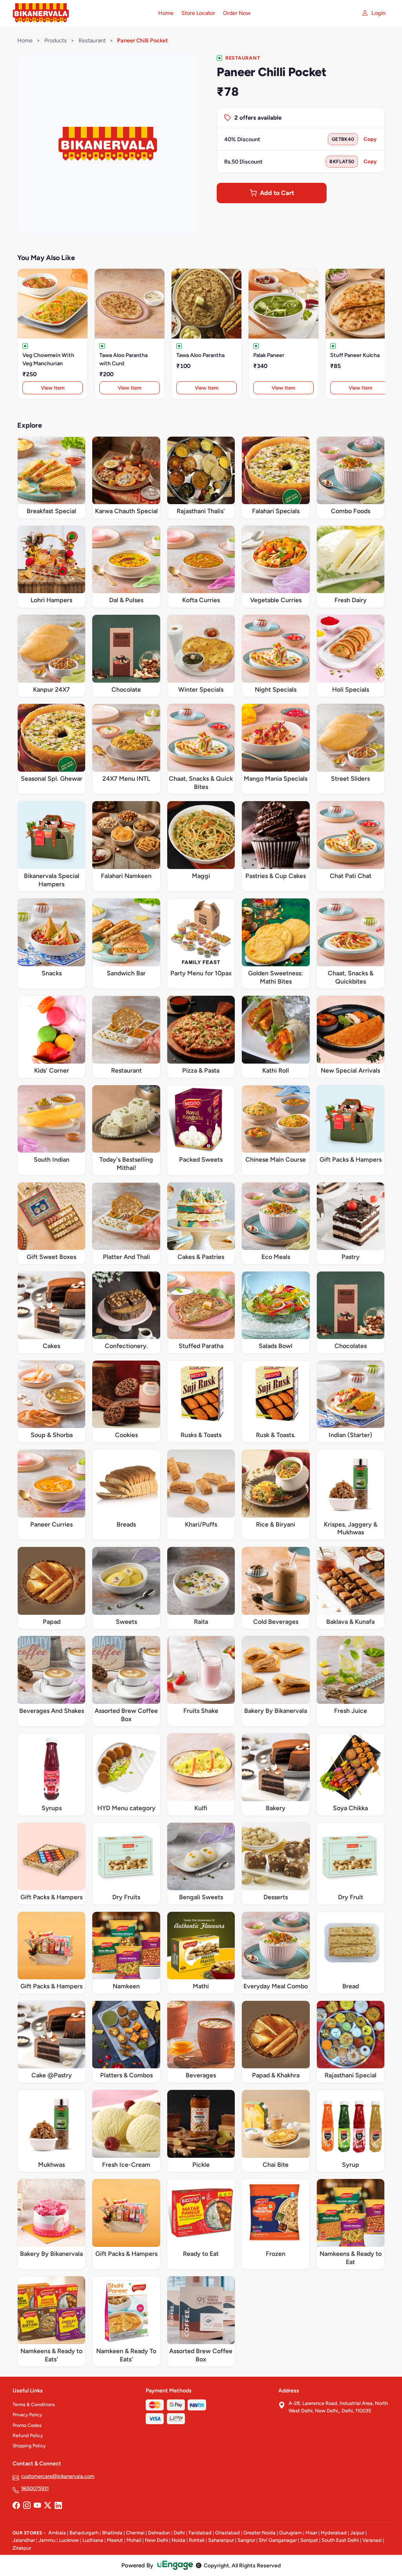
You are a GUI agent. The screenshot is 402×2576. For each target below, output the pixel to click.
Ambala (57, 2533)
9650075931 (35, 2488)
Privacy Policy (27, 2415)
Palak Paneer (269, 355)
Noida (178, 2540)
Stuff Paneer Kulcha (355, 355)
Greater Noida (259, 2533)
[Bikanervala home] (81, 13)
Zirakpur (22, 2548)
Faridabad (200, 2533)
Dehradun (159, 2533)
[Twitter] (48, 2506)
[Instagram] (27, 2506)
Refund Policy (28, 2436)
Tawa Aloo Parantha (200, 355)
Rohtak (197, 2540)
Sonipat (309, 2540)
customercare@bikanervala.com (58, 2476)
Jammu (47, 2540)
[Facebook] (16, 2506)
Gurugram (291, 2533)
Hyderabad (334, 2533)
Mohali (134, 2540)
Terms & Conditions (34, 2405)
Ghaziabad (227, 2533)
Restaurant (92, 40)
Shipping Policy (29, 2446)
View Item (53, 388)
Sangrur (246, 2540)
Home (166, 13)
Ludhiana (93, 2540)
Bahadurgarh (84, 2533)
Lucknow (69, 2540)
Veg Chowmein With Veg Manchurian (48, 359)
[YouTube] (37, 2506)
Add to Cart (277, 193)
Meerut (115, 2540)
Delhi (179, 2533)
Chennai (135, 2533)
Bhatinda (112, 2533)
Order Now (237, 13)
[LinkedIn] (58, 2506)
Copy (370, 139)
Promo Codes (27, 2425)
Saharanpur (221, 2540)
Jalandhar (24, 2540)
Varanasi (372, 2540)
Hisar (311, 2533)
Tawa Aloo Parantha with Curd (123, 359)
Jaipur (357, 2533)
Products (56, 40)
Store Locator (198, 13)
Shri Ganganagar (278, 2540)
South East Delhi (340, 2540)
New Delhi (156, 2540)
